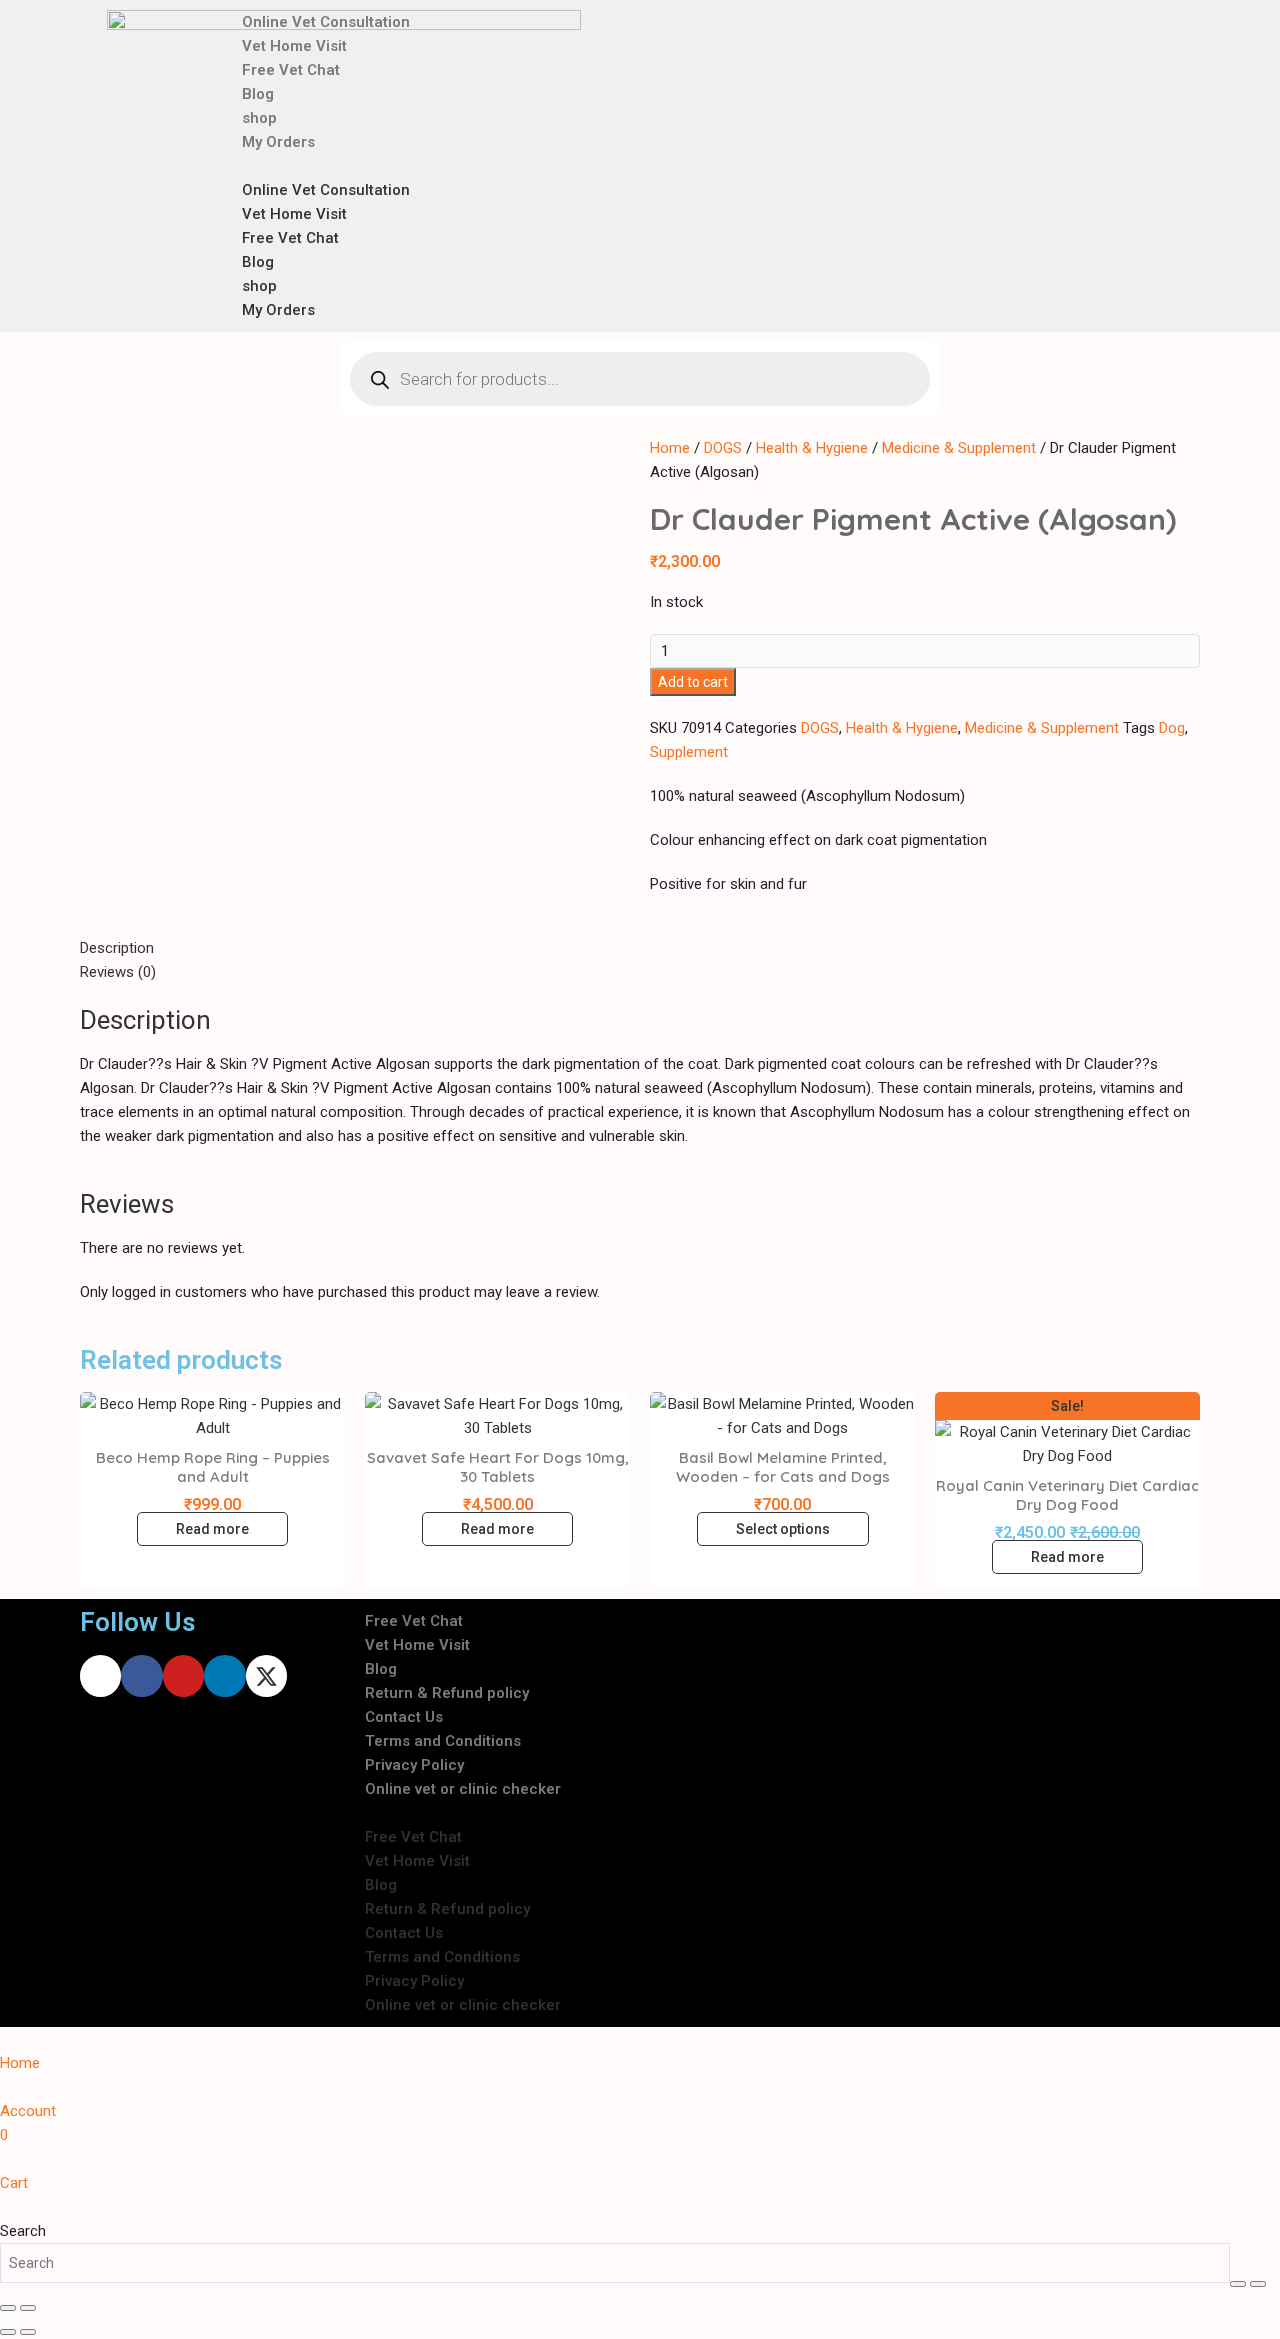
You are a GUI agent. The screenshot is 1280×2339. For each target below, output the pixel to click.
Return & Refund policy (447, 1693)
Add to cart (693, 682)
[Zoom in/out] (1238, 2284)
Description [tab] (117, 948)
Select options (783, 1529)
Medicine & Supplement (959, 448)
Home (670, 448)
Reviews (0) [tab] (118, 972)
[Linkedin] (224, 1675)
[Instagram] (100, 1675)
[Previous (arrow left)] (8, 2332)
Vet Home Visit (294, 46)
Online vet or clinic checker (463, 1789)
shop (259, 118)
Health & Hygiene (812, 448)
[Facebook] (141, 1675)
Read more (212, 1529)
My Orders (278, 142)
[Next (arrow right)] (28, 2332)
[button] (664, 166)
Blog (258, 94)
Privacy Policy (414, 1765)
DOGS (723, 448)
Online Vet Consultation (326, 22)
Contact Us (404, 1717)
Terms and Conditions (443, 1741)
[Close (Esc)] (28, 2308)
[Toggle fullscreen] (1258, 2284)
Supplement (689, 752)
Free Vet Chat (291, 70)
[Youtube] (183, 1675)
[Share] (8, 2308)
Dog (1172, 728)
